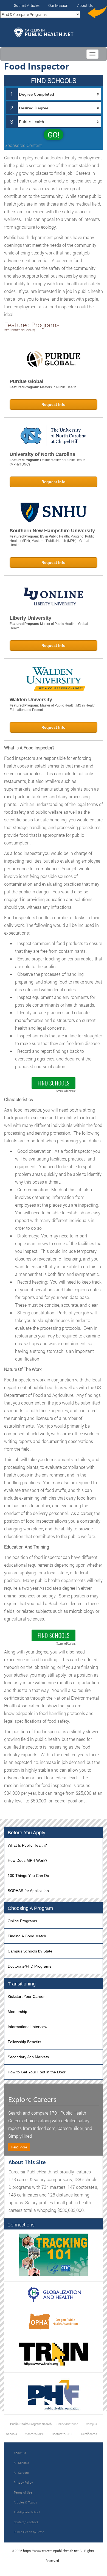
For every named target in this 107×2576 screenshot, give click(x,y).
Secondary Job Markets (28, 2057)
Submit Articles (27, 5)
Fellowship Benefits (24, 2042)
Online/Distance (67, 2424)
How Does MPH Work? (28, 1860)
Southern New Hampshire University (52, 531)
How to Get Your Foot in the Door (37, 2072)
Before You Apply (26, 1833)
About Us (85, 5)
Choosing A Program (30, 1908)
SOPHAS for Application (28, 1891)
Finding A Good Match (27, 1936)
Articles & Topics (25, 2502)
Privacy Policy (23, 2482)
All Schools (21, 2463)
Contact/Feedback (26, 2522)
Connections (21, 2225)
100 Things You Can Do (28, 1876)
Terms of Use (23, 2492)
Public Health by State (29, 2532)
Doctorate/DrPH (63, 2434)
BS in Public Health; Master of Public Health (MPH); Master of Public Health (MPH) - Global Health (52, 541)
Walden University (31, 700)
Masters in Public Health (58, 387)
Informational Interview (27, 2027)
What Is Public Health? (27, 1845)
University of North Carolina (42, 454)
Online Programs (22, 1921)
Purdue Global (26, 381)
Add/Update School (27, 2512)
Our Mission (58, 5)
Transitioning (22, 1984)
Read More (19, 2147)
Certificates (89, 2434)
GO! (54, 135)
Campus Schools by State (30, 1951)
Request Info (54, 405)
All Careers (21, 2473)
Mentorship (17, 2012)
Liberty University (30, 618)
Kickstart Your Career (26, 1996)
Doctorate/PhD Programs (29, 1966)
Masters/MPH (34, 2434)
